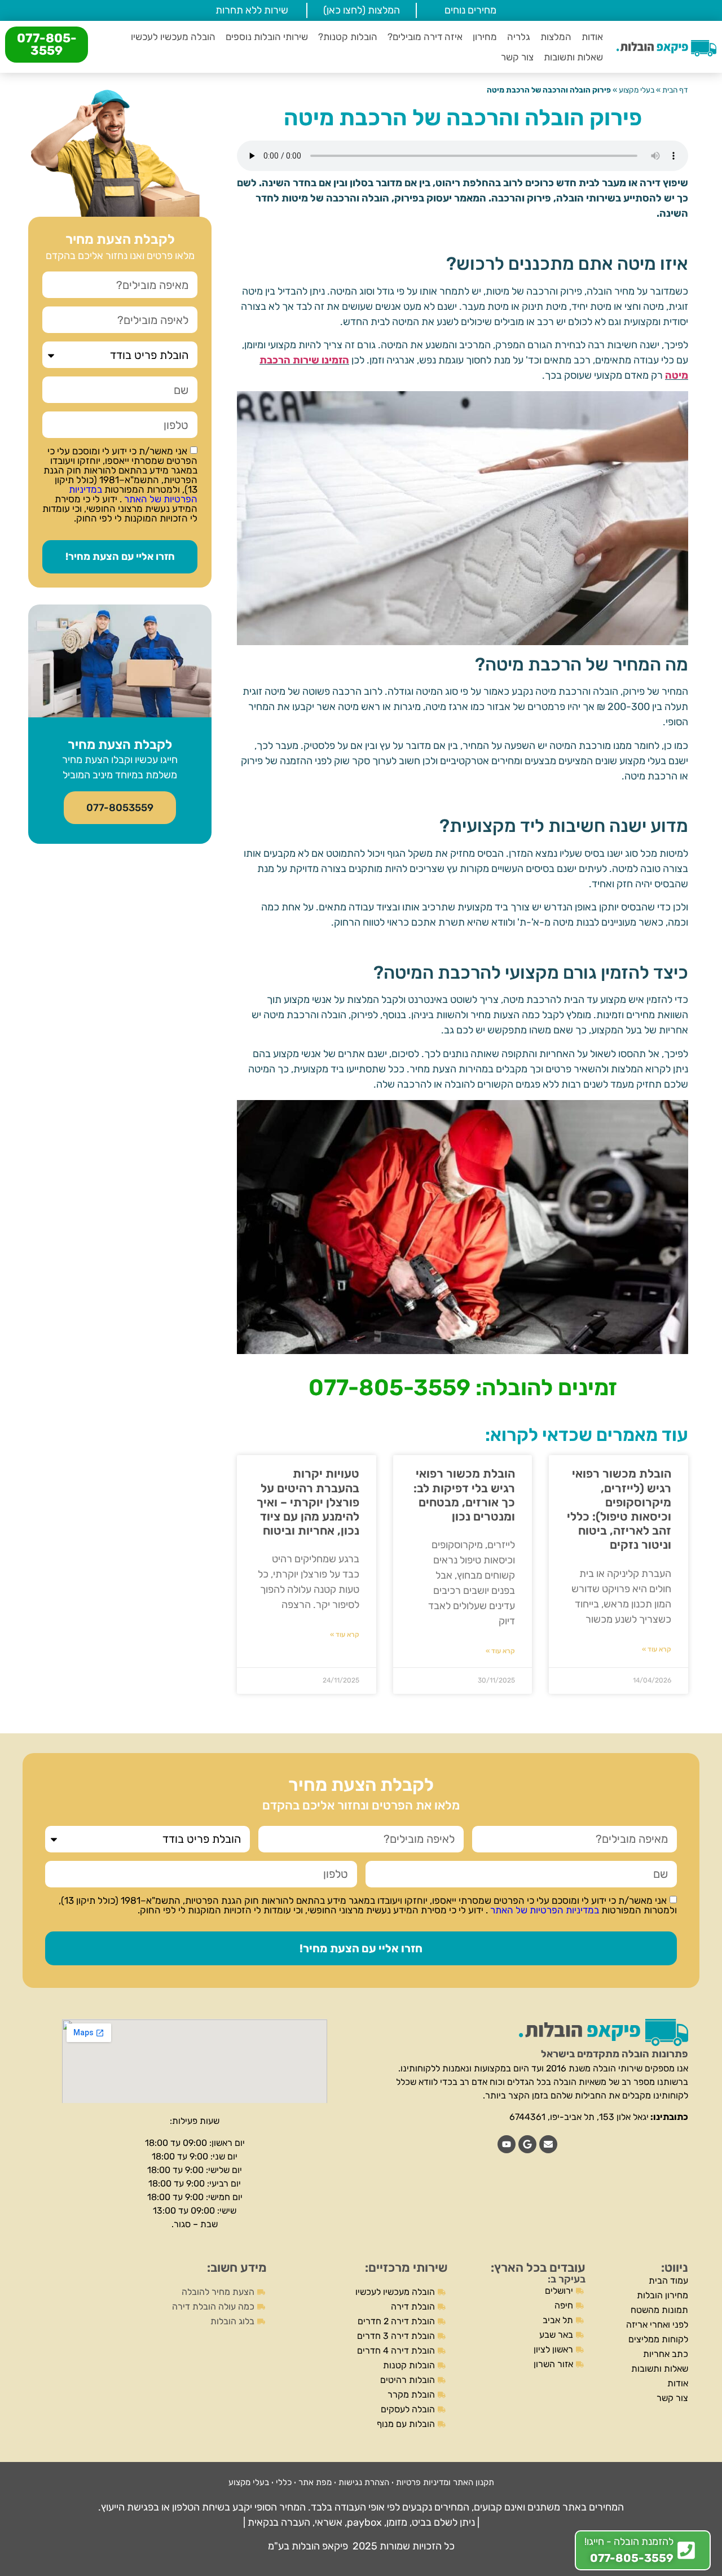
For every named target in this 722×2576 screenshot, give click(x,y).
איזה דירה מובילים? (425, 37)
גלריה (519, 37)
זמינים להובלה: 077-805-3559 (463, 1388)
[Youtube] (507, 2144)
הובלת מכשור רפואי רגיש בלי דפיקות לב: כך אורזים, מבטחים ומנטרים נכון (464, 1495)
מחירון (485, 37)
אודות (592, 37)
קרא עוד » (657, 1649)
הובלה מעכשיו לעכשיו (173, 37)
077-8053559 (120, 808)
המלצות (556, 37)
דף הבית (675, 90)
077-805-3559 (47, 44)
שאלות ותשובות (573, 57)
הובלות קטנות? (348, 37)
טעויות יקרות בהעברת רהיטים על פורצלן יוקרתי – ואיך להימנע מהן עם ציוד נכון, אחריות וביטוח (308, 1502)
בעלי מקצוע (637, 90)
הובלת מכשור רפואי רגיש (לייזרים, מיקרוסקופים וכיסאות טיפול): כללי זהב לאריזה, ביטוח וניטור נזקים (619, 1509)
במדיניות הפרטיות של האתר (133, 494)
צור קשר (517, 57)
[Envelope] (548, 2144)
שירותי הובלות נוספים (267, 37)
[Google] (527, 2144)
